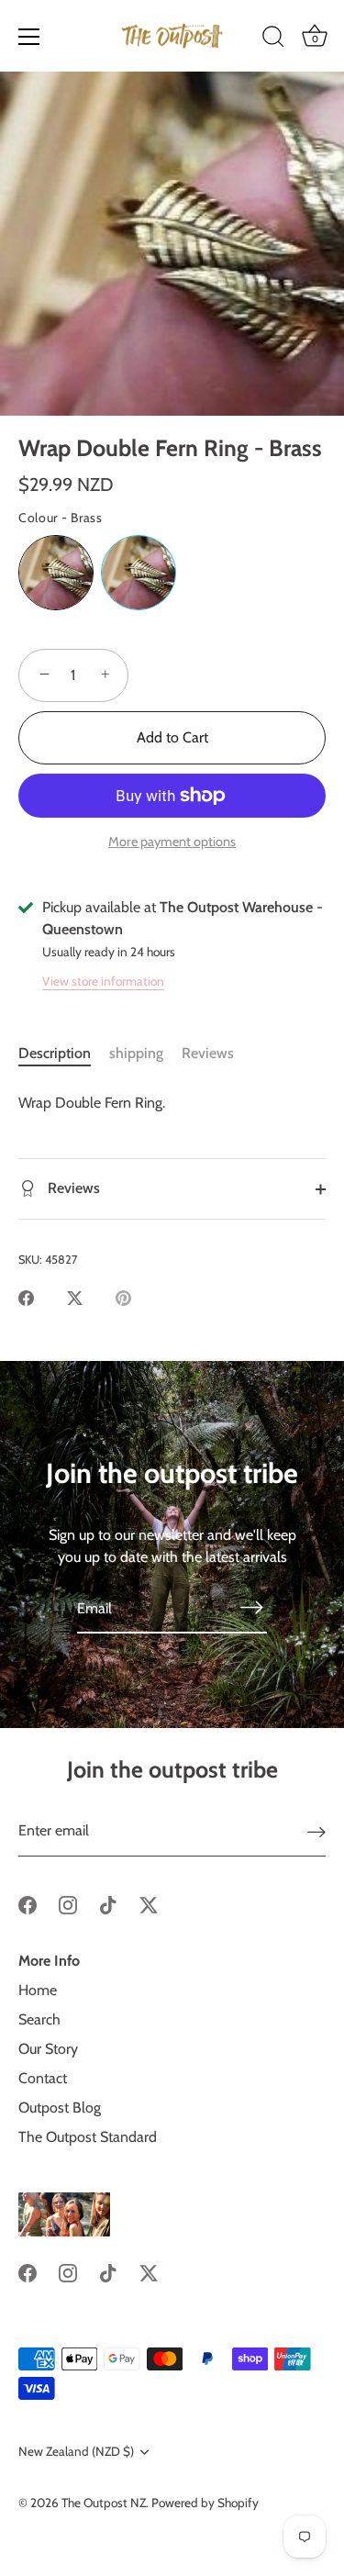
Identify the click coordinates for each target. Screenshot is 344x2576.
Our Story (48, 2049)
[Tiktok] (108, 1904)
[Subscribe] (252, 1607)
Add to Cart (172, 737)
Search (39, 2019)
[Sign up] (316, 1831)
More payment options (172, 842)
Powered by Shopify (205, 2503)
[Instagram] (68, 1904)
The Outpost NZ (104, 2503)
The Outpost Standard (88, 2137)
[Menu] (29, 37)
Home (38, 1990)
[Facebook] (28, 1904)
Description (55, 1053)
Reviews (208, 1053)
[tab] (64, 1054)
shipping (136, 1053)
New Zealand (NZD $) (76, 2451)
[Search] (273, 39)
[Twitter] (149, 1904)
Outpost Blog (60, 2108)
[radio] (56, 573)
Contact (43, 2078)
